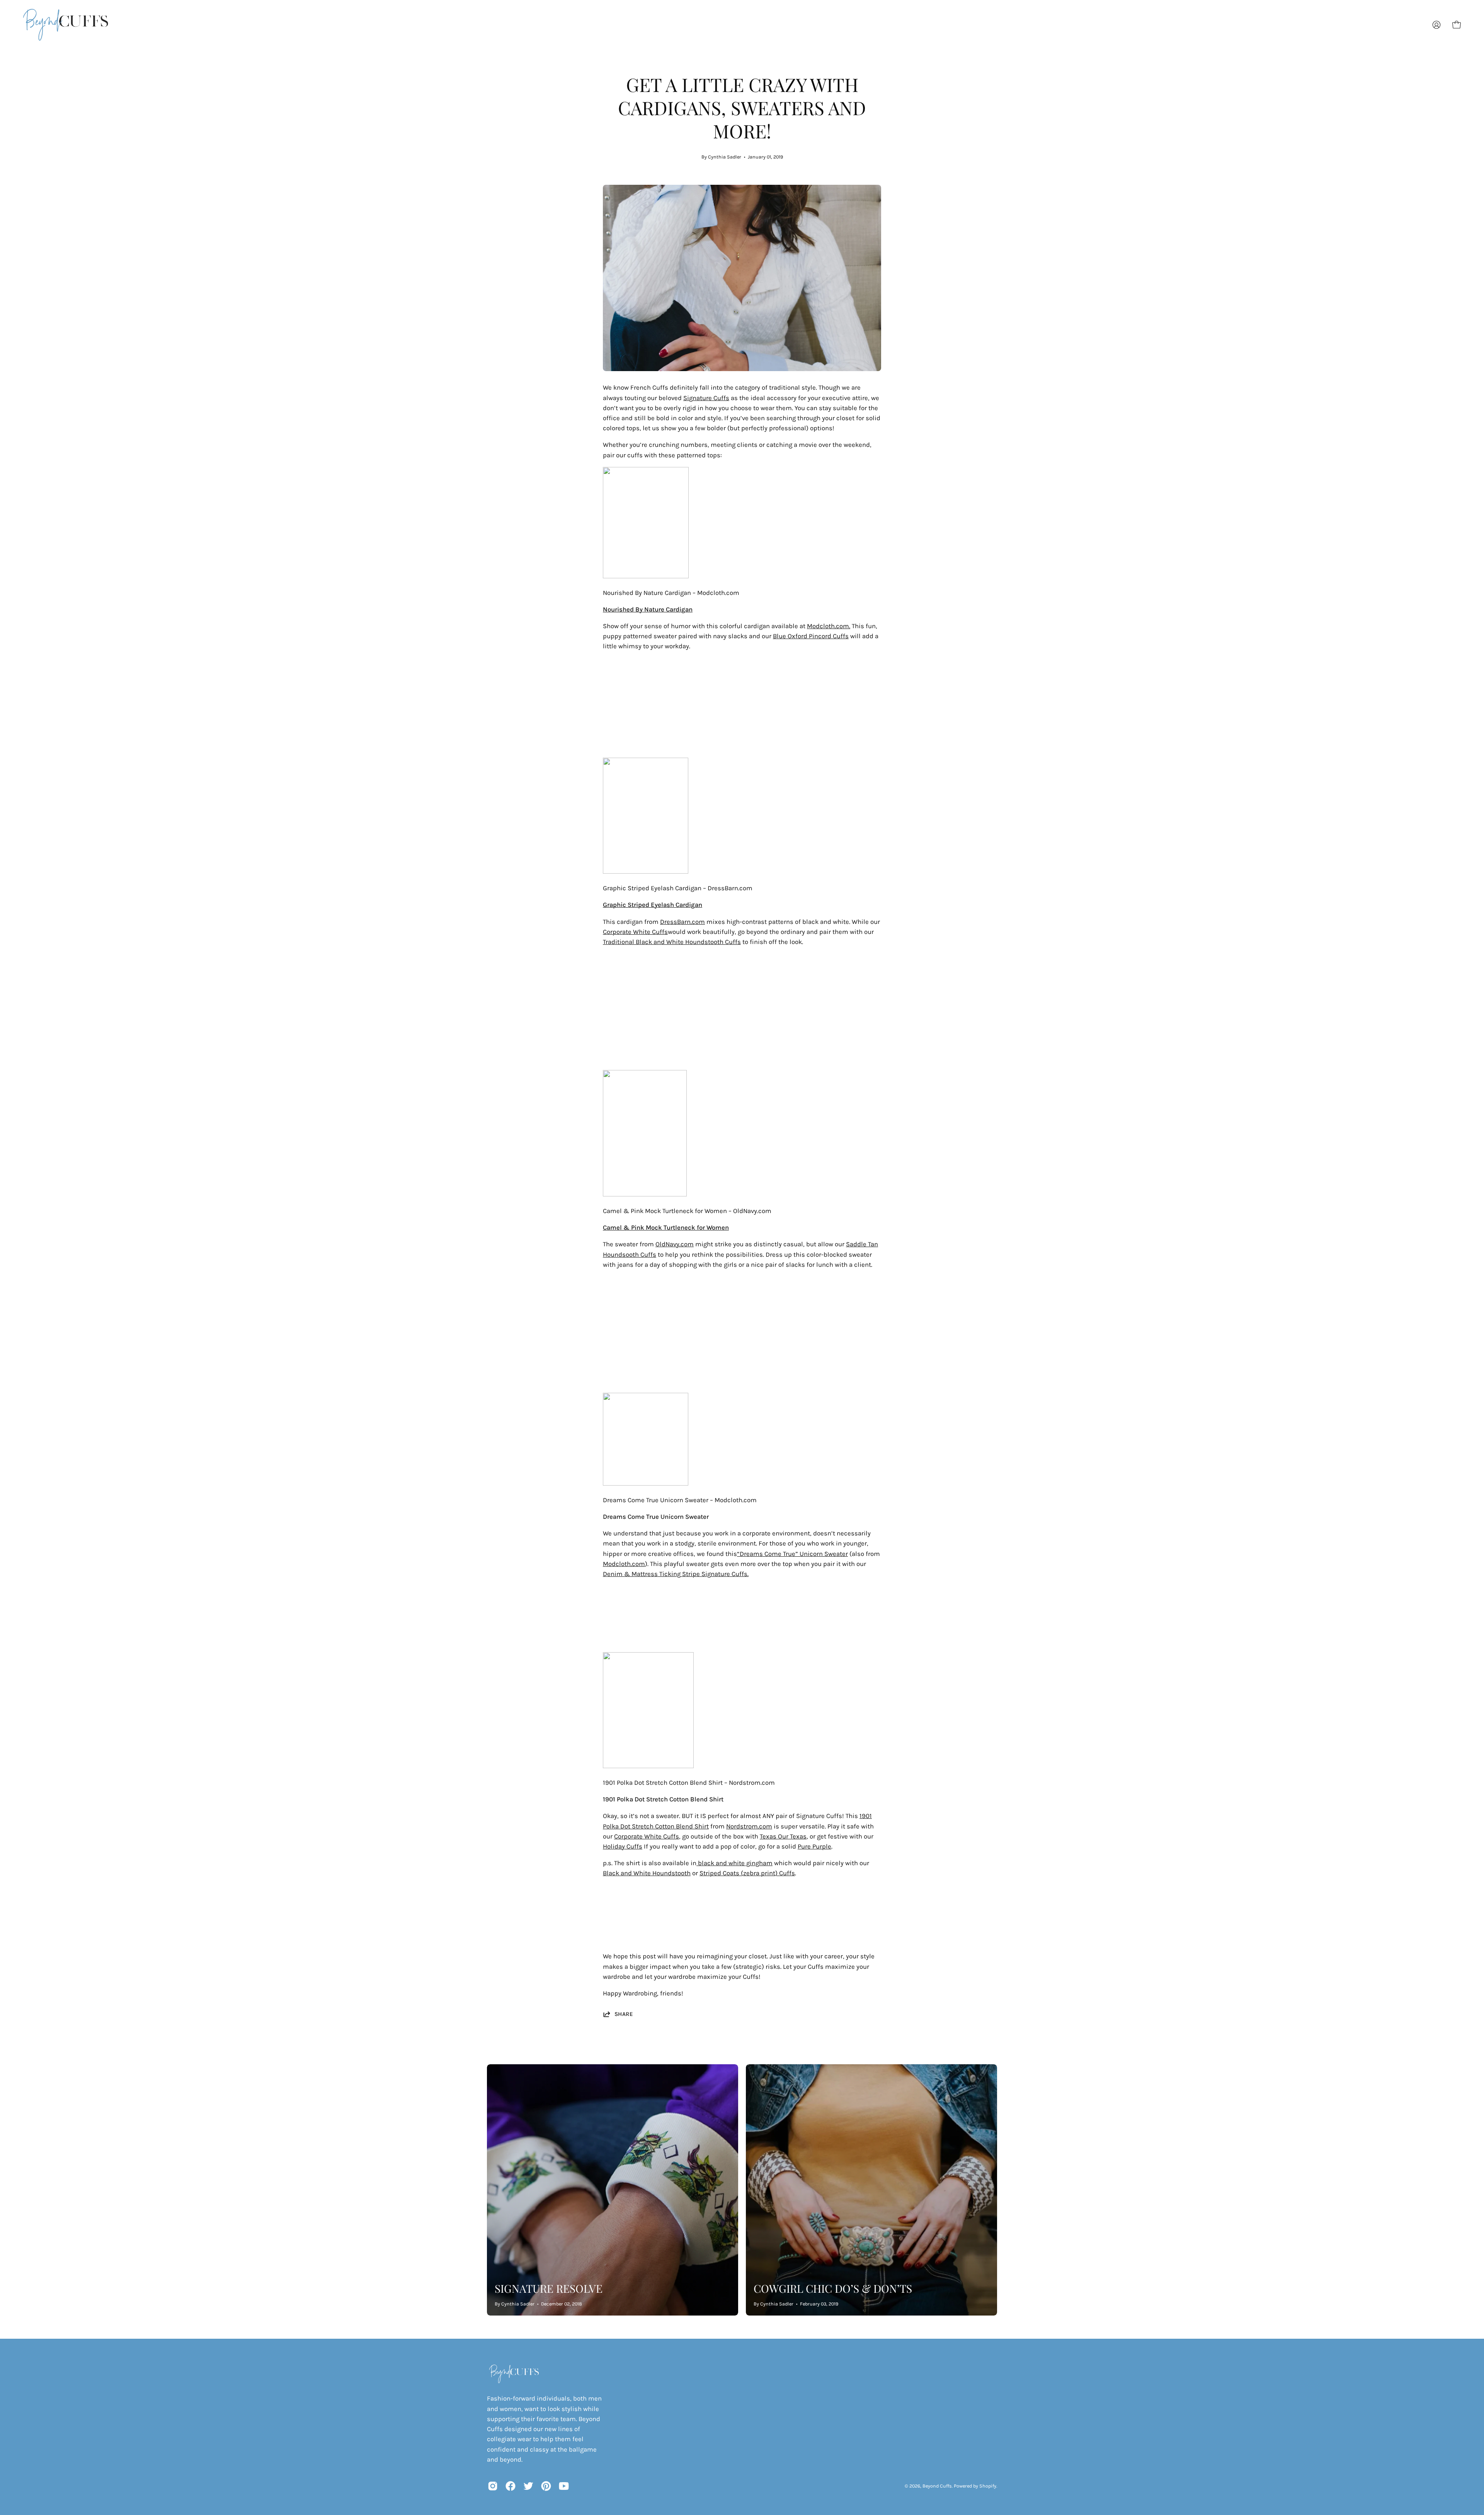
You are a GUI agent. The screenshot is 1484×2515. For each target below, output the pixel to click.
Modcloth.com (624, 1564)
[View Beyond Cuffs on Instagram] (493, 2486)
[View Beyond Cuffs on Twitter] (528, 2486)
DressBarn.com (682, 922)
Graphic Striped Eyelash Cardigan (653, 905)
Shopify (988, 2486)
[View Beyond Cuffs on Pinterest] (546, 2486)
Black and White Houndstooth (647, 1873)
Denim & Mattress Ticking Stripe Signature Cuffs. (676, 1574)
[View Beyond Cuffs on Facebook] (511, 2486)
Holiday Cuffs (623, 1846)
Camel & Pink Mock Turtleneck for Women (666, 1228)
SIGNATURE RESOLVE (549, 2288)
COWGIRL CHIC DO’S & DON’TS (833, 2288)
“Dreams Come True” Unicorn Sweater (792, 1554)
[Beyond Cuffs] (66, 25)
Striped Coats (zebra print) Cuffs (747, 1873)
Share (624, 2014)
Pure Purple (814, 1846)
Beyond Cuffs (937, 2486)
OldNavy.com (675, 1244)
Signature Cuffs (706, 398)
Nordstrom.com (749, 1826)
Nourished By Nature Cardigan (648, 609)
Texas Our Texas (783, 1836)
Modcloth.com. (829, 626)
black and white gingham (734, 1863)
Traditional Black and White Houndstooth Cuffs (672, 942)
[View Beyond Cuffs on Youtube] (564, 2486)
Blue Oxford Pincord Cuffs (811, 636)
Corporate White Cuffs (635, 932)
